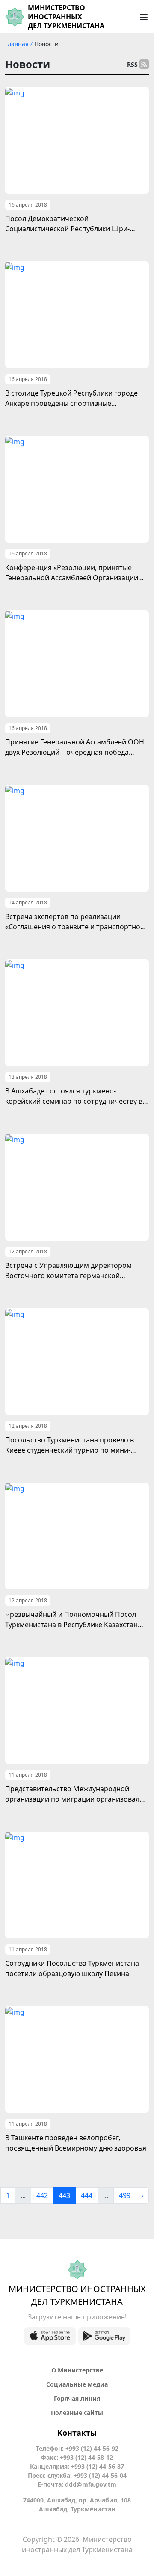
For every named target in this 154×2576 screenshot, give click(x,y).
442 (42, 2195)
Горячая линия (77, 2398)
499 (125, 2195)
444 (87, 2195)
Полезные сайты (77, 2412)
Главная (18, 44)
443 (64, 2195)
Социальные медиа (77, 2384)
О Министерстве (77, 2370)
